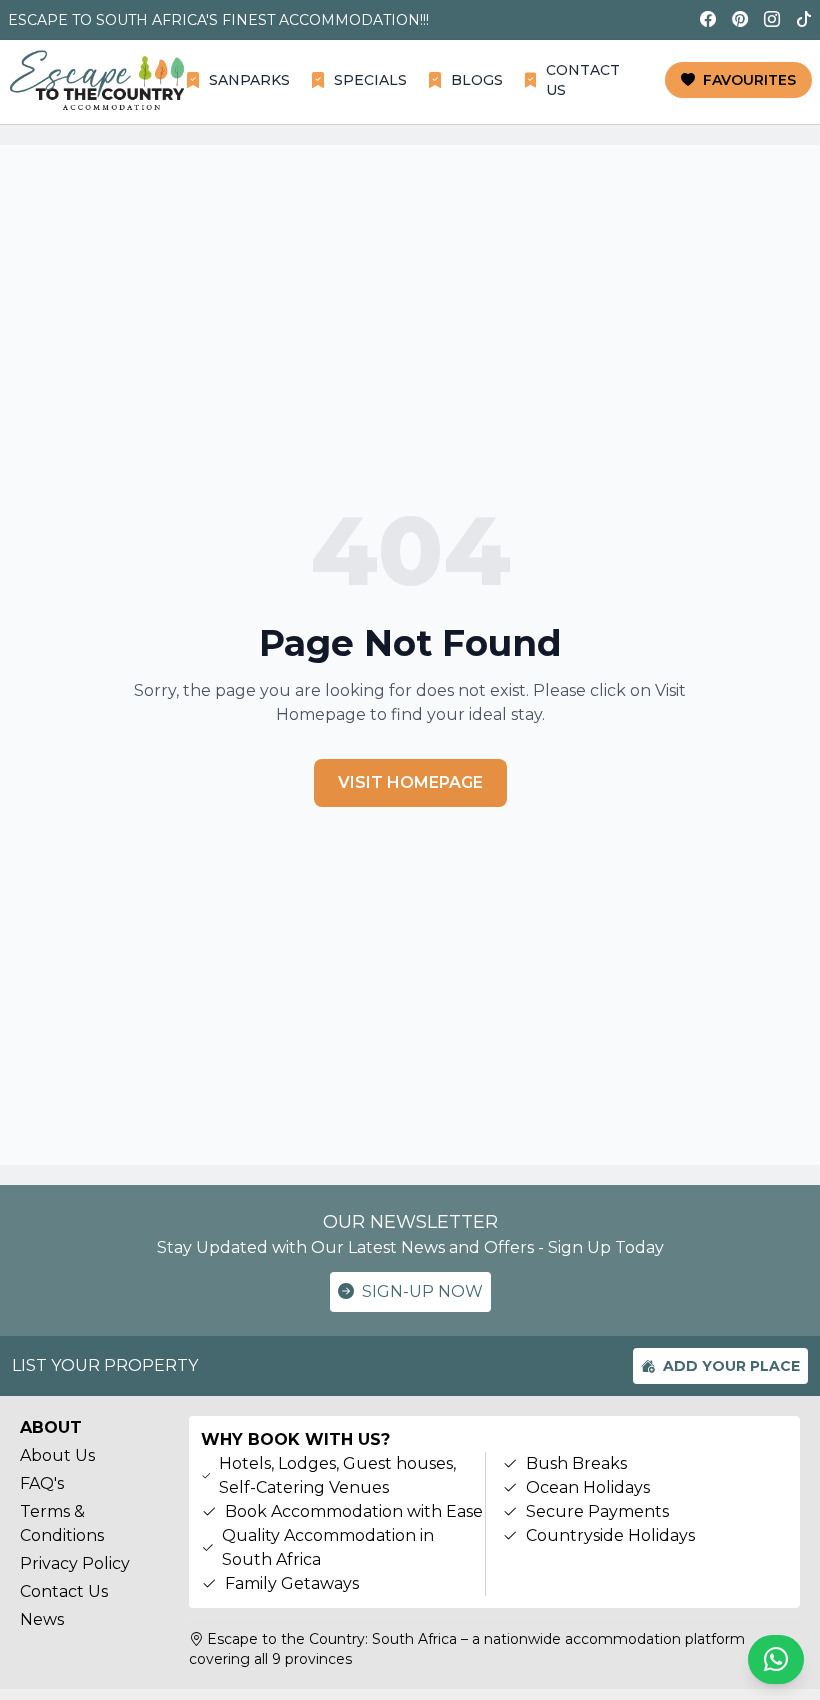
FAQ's (42, 1483)
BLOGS (477, 80)
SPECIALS (370, 80)
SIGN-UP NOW (422, 1291)
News (42, 1619)
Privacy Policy (75, 1563)
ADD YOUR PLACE (731, 1366)
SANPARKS (249, 80)
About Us (57, 1455)
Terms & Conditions (62, 1523)
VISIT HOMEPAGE (410, 782)
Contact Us (64, 1591)
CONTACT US (583, 80)
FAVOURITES (749, 80)
